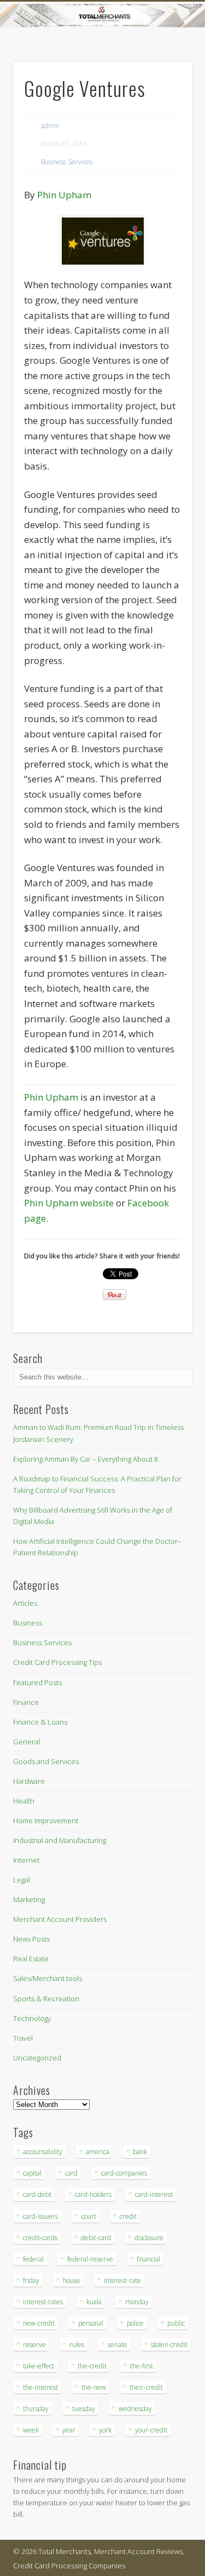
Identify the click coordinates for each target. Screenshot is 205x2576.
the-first (142, 2366)
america (98, 2152)
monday (137, 2302)
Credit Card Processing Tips (57, 1662)
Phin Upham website (69, 1203)
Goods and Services (46, 1761)
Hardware (29, 1781)
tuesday (84, 2409)
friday (31, 2280)
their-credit (146, 2387)
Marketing (29, 1899)
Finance (26, 1702)
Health (24, 1801)
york (105, 2430)
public (176, 2323)
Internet (26, 1860)
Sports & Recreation (46, 1999)
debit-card (96, 2238)
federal (33, 2259)
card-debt (37, 2194)
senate (118, 2345)
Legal (22, 1880)
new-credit (39, 2323)
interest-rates (43, 2302)
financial (148, 2259)
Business (28, 1623)
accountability (43, 2152)
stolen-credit (169, 2345)
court (89, 2216)
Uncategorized (37, 2058)
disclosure (149, 2238)
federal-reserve (90, 2259)
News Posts (31, 1939)
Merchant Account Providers (60, 1919)
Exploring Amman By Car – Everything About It (86, 1459)
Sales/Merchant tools (48, 1978)
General (27, 1742)
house (72, 2280)
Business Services (67, 162)
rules (77, 2345)
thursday (36, 2409)
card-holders (93, 2194)
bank (140, 2152)
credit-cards (40, 2238)
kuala (94, 2302)
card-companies (124, 2173)
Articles (25, 1603)
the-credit (92, 2366)
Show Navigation (166, 98)
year (69, 2430)
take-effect (39, 2366)
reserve (34, 2345)
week (31, 2430)
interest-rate (122, 2280)
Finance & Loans (40, 1722)
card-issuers (40, 2216)
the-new (94, 2387)
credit (128, 2216)
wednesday (135, 2409)
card (71, 2173)
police (135, 2323)
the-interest (40, 2387)
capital (32, 2173)
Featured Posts (37, 1682)
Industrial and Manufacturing (60, 1840)
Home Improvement (46, 1821)
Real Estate (31, 1959)
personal (91, 2323)
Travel (23, 2038)
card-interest (154, 2194)
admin (50, 126)
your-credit (151, 2430)
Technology (32, 2018)
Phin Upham (64, 195)
